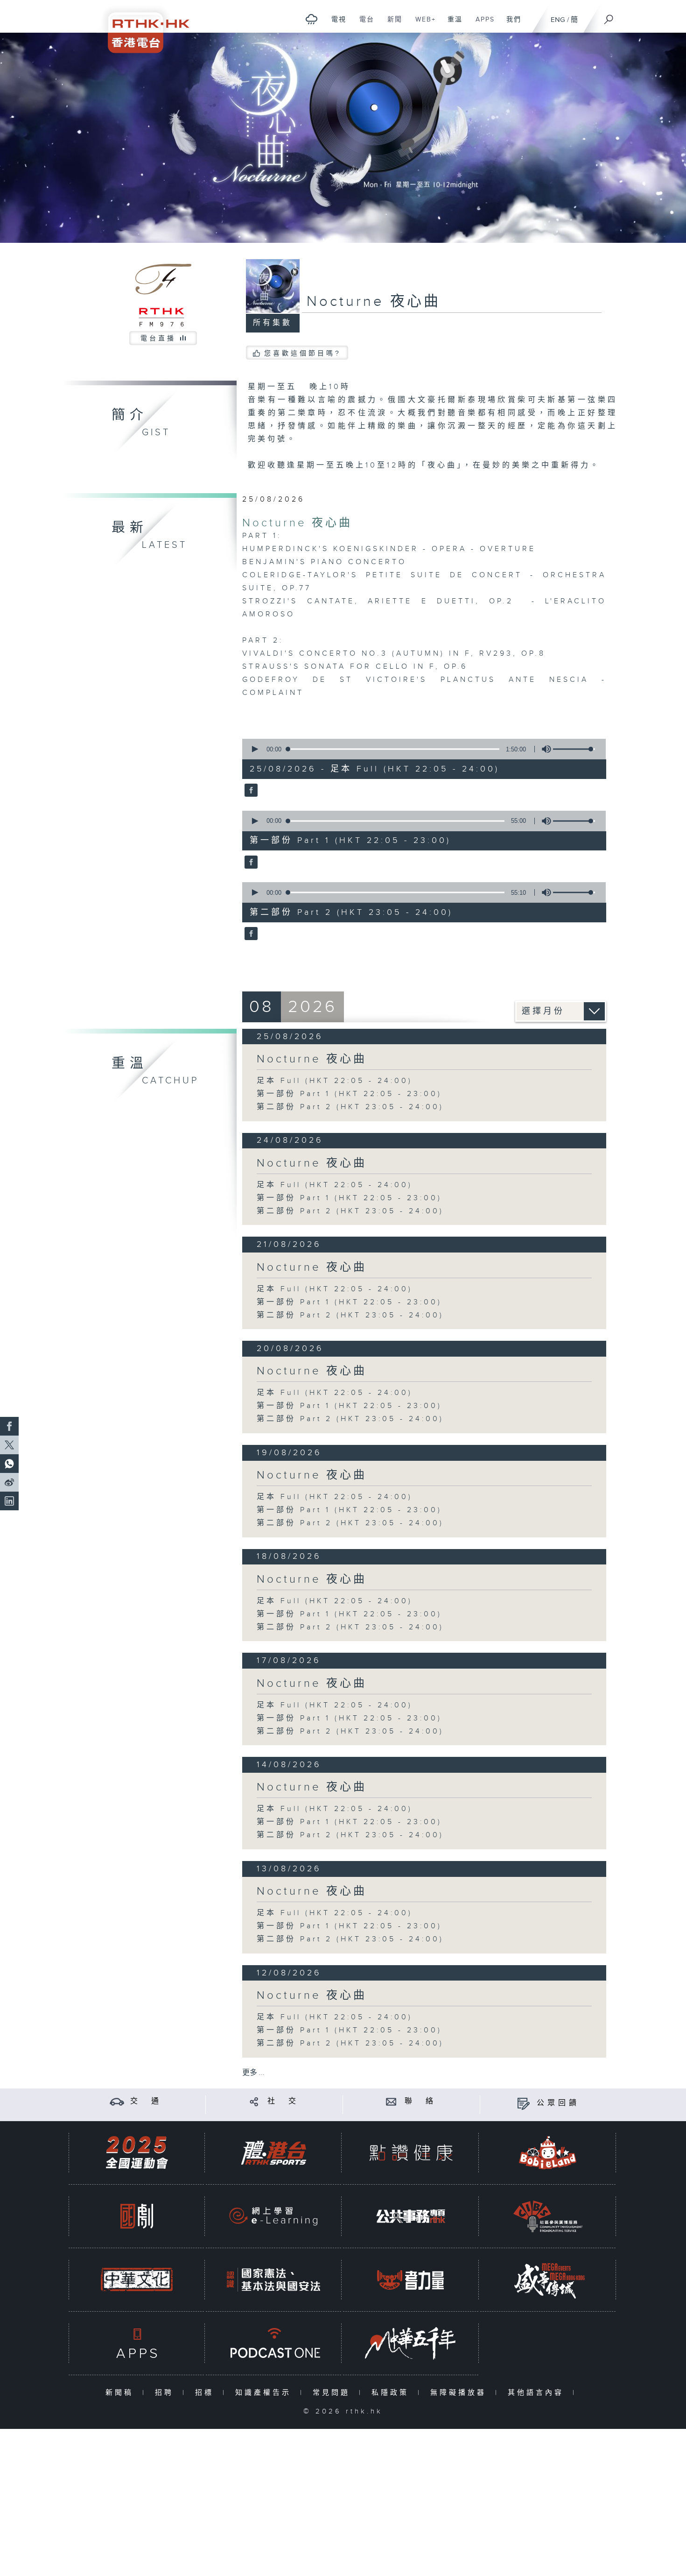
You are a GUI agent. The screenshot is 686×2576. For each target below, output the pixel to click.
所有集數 (273, 323)
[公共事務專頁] (411, 2216)
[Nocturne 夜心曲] (250, 791)
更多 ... (253, 2073)
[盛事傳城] (548, 2280)
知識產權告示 (265, 2393)
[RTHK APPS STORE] (137, 2343)
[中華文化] (137, 2280)
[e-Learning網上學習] (273, 2216)
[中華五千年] (411, 2343)
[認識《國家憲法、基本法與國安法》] (273, 2280)
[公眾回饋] (523, 2103)
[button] (254, 749)
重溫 (451, 24)
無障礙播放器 (460, 2393)
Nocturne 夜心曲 (297, 523)
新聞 (391, 24)
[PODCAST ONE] (273, 2343)
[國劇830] (137, 2216)
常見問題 (333, 2393)
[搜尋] (609, 16)
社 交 (283, 2101)
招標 (206, 2393)
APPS (482, 24)
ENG (558, 20)
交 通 (146, 2101)
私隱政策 (392, 2393)
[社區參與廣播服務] (548, 2216)
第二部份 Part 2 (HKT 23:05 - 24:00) (350, 1107)
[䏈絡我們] (391, 2101)
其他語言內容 (538, 2393)
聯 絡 (420, 2101)
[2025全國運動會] (137, 2153)
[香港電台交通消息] (117, 2101)
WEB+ (422, 24)
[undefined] (311, 19)
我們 (510, 24)
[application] (420, 749)
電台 (363, 24)
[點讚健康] (411, 2153)
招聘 (166, 2393)
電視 (335, 24)
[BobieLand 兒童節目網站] (548, 2153)
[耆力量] (411, 2280)
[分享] (254, 2101)
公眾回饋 (558, 2103)
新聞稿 (122, 2393)
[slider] (574, 749)
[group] (544, 749)
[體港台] (273, 2153)
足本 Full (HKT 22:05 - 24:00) (335, 1081)
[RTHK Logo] (142, 26)
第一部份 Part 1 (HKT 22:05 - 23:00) (349, 1094)
